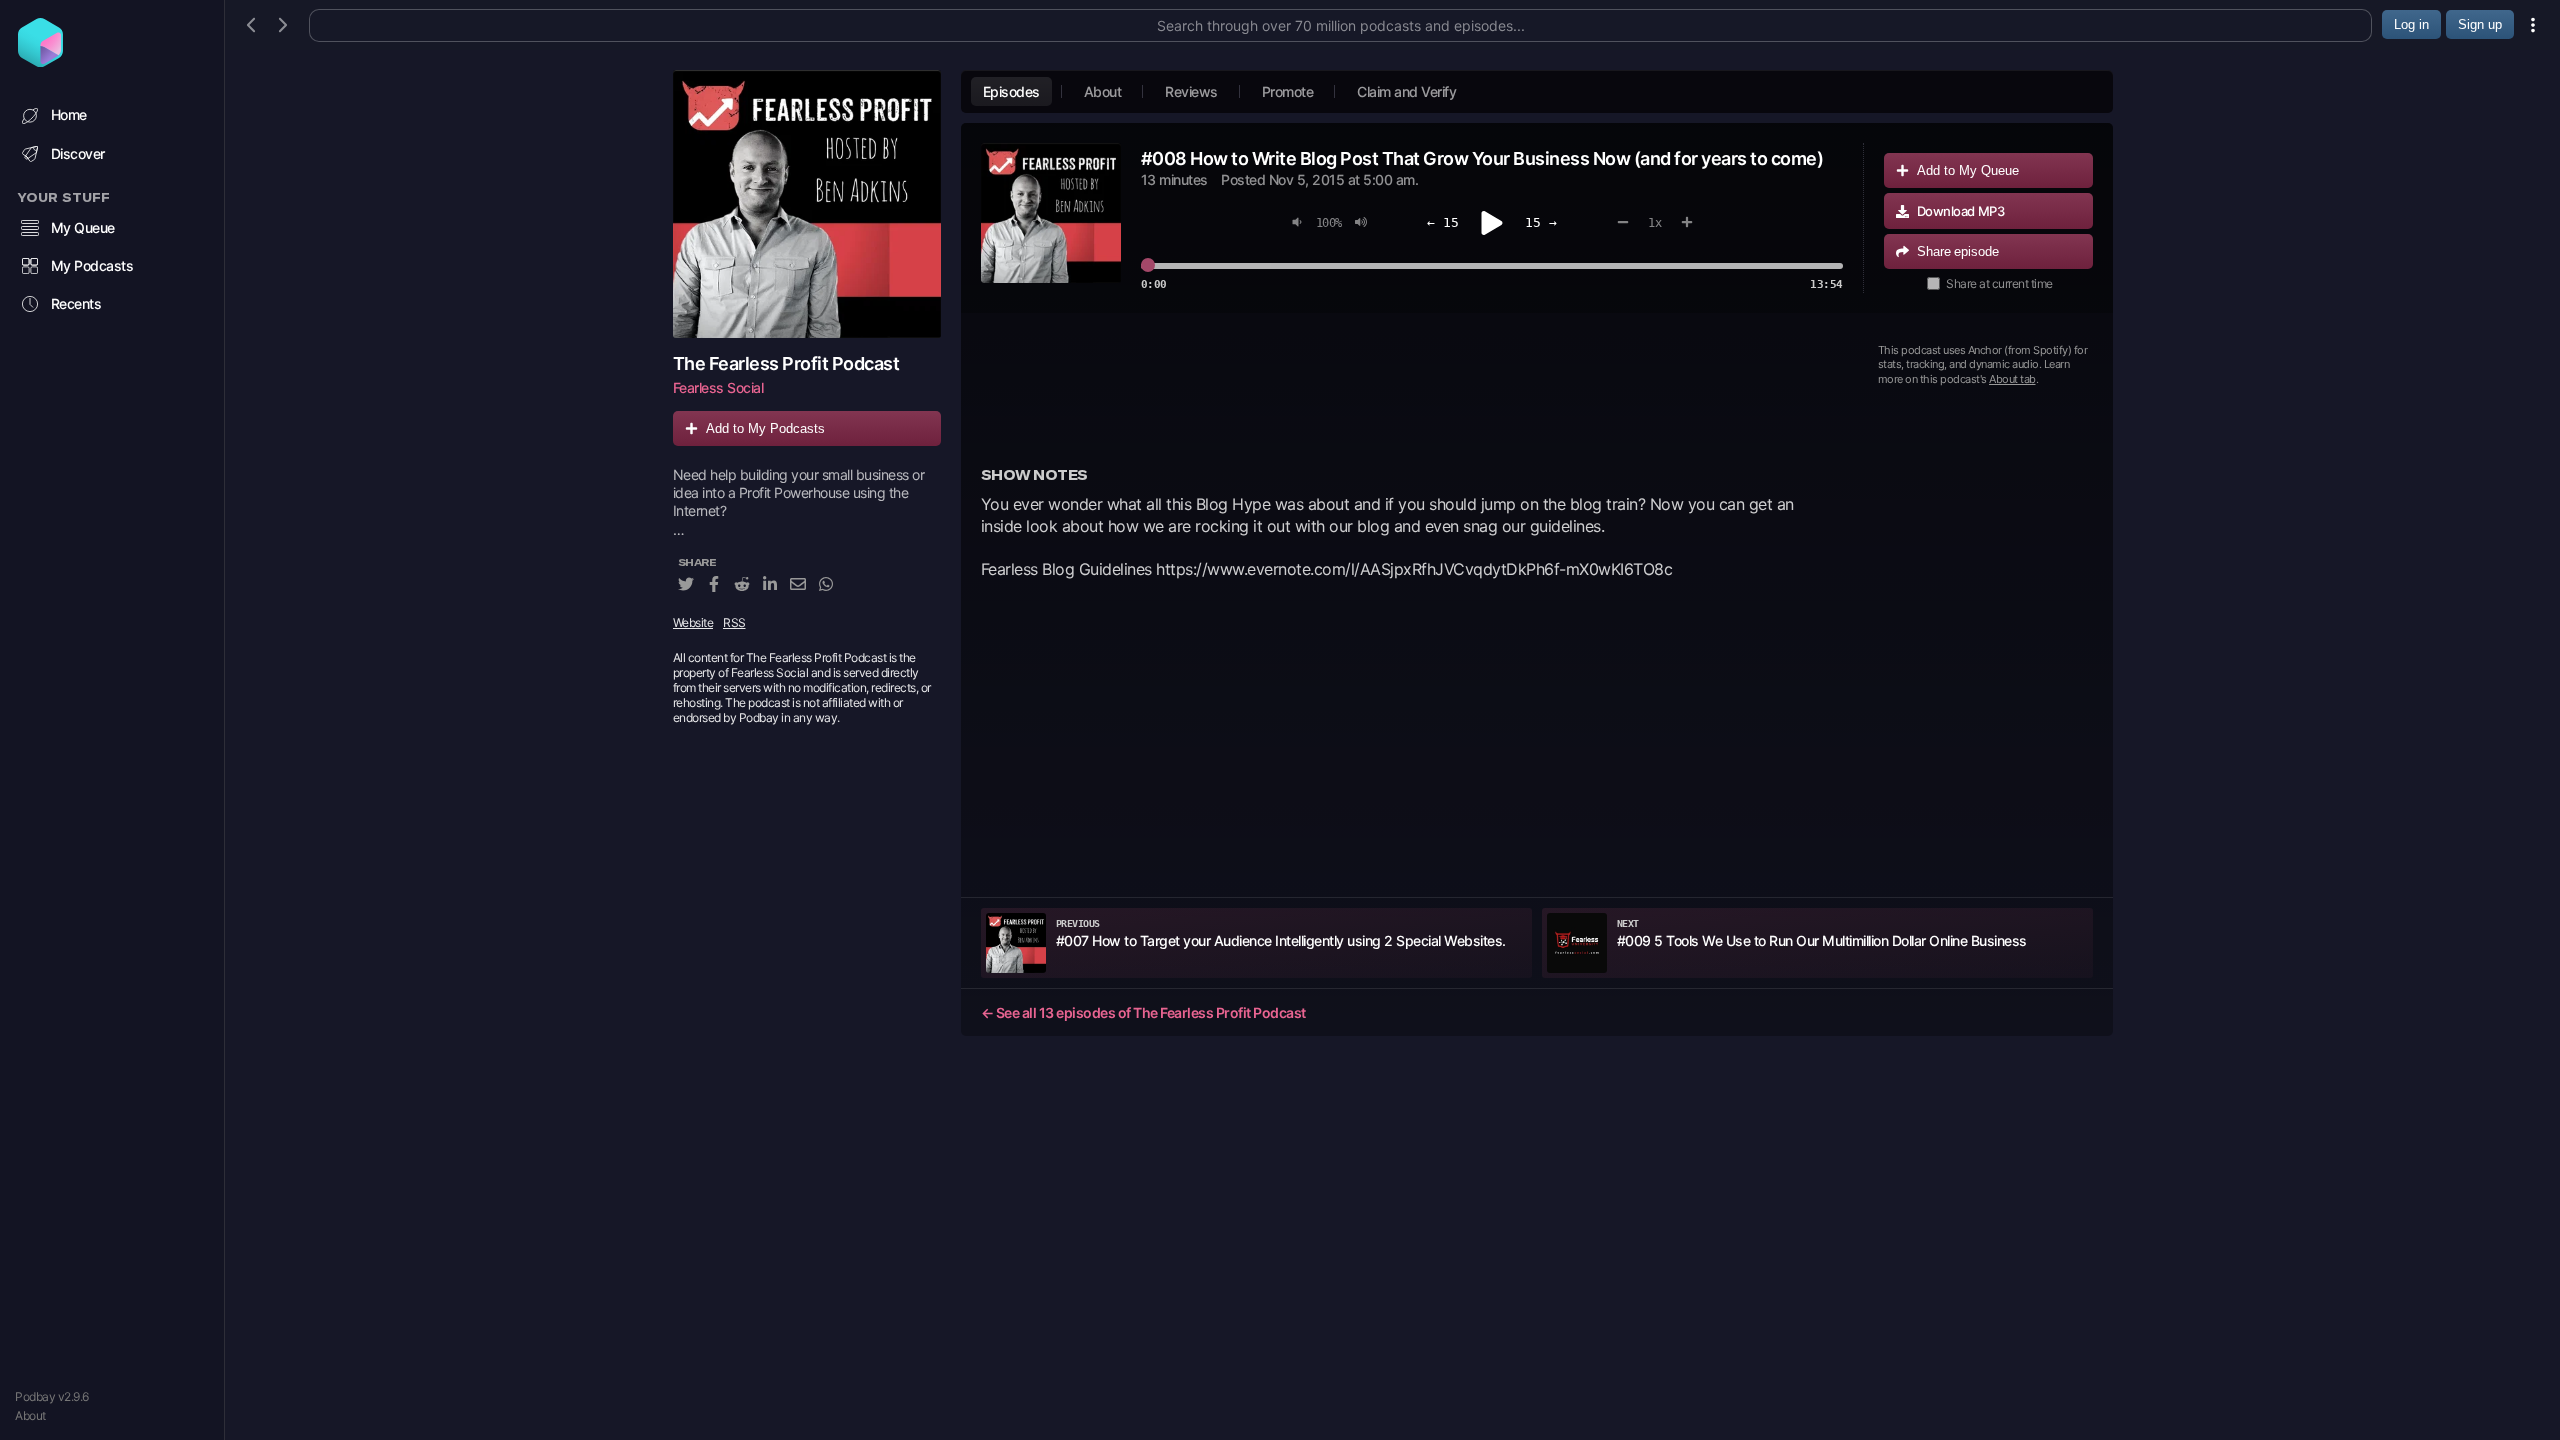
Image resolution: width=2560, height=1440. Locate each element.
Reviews (1191, 91)
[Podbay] (40, 61)
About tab (2012, 379)
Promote (1288, 91)
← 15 (1443, 222)
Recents (76, 303)
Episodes (1011, 91)
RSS (734, 622)
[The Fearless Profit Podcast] (807, 204)
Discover (78, 153)
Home (69, 114)
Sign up (2480, 24)
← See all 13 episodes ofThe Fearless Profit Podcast (1143, 1012)
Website (693, 622)
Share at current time (1999, 283)
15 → (1541, 222)
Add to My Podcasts (765, 428)
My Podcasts (92, 265)
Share (1958, 251)
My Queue (83, 227)
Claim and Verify (1406, 91)
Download (1961, 211)
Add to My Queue (1968, 170)
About (30, 1415)
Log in (2411, 24)
